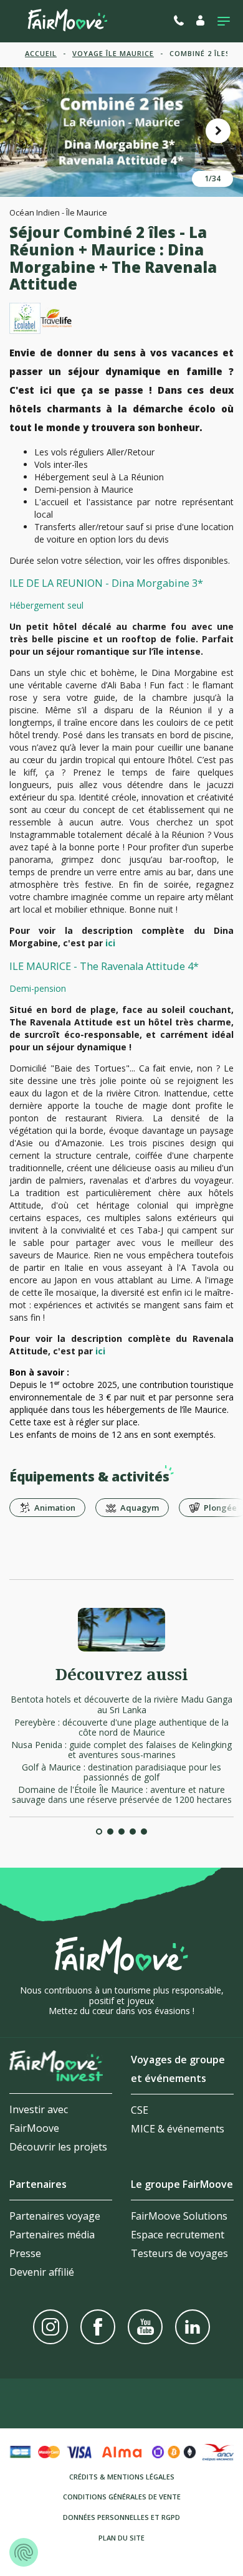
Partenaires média (52, 2235)
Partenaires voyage (55, 2216)
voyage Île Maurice (113, 53)
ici (110, 943)
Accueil (41, 53)
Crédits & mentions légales (122, 2477)
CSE (140, 2110)
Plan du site (121, 2538)
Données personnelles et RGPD (121, 2517)
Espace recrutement (178, 2235)
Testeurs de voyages (179, 2253)
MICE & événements (178, 2129)
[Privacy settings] (24, 2552)
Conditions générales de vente (122, 2497)
